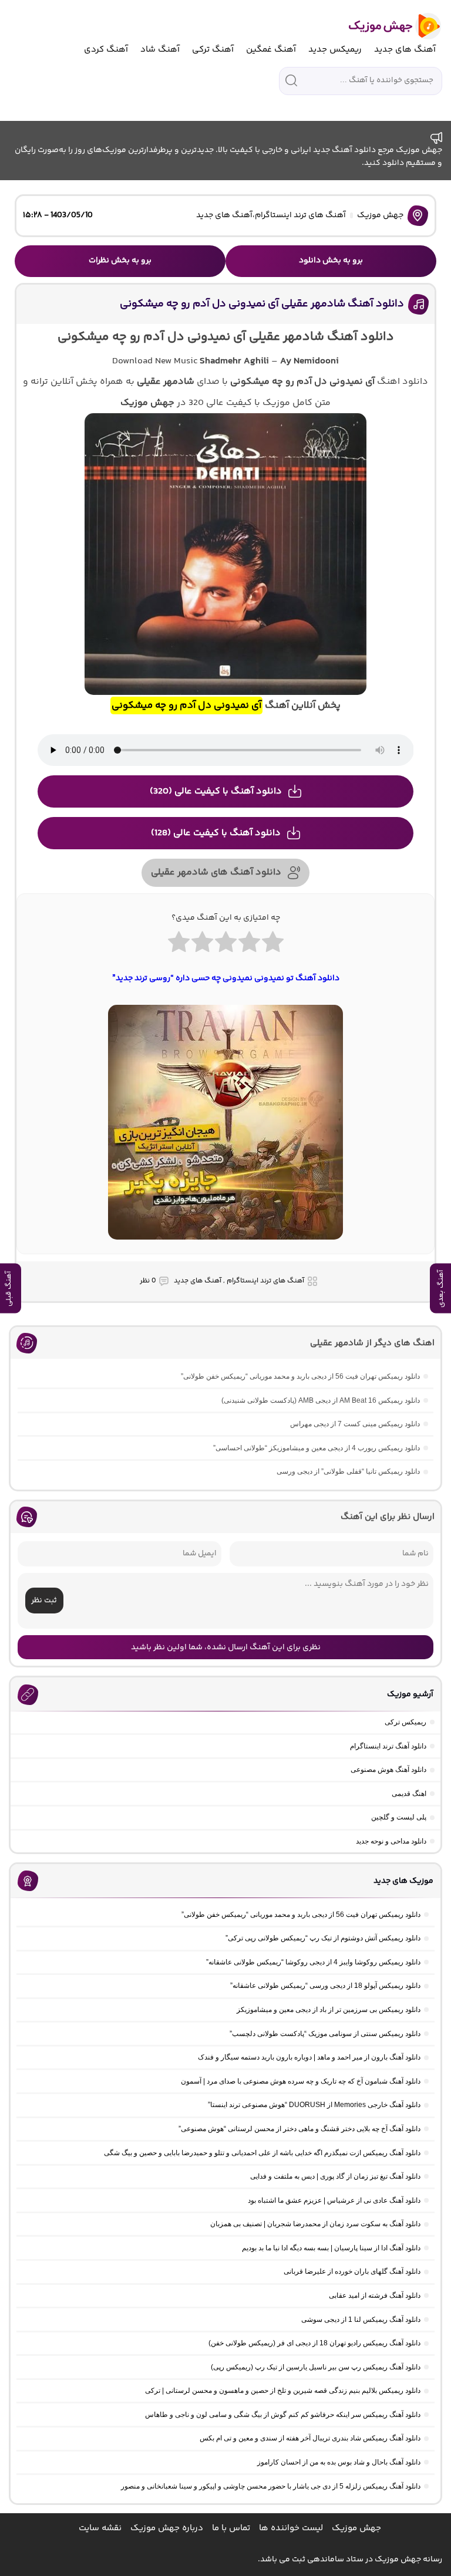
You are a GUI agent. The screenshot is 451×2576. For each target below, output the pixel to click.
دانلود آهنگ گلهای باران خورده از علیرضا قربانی (352, 2271)
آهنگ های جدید (405, 50)
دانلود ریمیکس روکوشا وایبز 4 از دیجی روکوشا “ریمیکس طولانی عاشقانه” (313, 1962)
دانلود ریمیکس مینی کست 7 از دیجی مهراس (355, 1424)
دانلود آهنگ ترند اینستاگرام (388, 1746)
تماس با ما (231, 2528)
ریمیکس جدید (335, 50)
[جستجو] (291, 80)
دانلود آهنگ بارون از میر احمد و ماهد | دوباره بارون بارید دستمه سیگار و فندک (309, 2057)
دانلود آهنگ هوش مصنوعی (388, 1770)
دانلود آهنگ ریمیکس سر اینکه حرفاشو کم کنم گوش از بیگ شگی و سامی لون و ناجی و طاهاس (283, 2415)
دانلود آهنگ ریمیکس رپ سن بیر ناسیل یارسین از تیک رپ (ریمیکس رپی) (316, 2367)
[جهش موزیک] (387, 26)
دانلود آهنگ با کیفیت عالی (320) (216, 791)
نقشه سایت (100, 2528)
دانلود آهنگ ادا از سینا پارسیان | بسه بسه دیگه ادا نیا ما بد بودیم (331, 2248)
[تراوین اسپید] (225, 1247)
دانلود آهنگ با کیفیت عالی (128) (216, 833)
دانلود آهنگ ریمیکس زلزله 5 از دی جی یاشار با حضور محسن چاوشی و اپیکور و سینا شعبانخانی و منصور (271, 2486)
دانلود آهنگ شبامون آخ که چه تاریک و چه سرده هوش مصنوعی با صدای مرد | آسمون (301, 2081)
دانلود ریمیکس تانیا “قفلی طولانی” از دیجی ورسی (348, 1471)
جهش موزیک (380, 215)
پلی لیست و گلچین (399, 1817)
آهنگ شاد (160, 50)
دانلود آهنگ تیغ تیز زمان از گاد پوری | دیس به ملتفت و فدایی (335, 2176)
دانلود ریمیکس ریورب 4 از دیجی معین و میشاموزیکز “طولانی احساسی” (317, 1448)
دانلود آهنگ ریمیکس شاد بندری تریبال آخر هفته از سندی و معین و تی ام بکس (310, 2438)
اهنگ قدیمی (409, 1794)
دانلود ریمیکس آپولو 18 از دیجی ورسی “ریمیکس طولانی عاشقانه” (325, 1986)
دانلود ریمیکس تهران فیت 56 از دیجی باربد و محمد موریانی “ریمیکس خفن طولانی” (300, 1376)
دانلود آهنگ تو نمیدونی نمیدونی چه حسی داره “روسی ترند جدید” (226, 978)
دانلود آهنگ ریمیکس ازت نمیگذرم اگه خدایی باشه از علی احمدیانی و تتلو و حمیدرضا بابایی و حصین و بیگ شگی (262, 2153)
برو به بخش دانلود (331, 261)
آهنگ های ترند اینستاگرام (300, 215)
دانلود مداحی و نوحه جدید (391, 1841)
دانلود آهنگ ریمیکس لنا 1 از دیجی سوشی (361, 2320)
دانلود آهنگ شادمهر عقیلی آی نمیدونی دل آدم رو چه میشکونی (262, 304)
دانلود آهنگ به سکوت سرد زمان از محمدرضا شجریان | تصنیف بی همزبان (315, 2224)
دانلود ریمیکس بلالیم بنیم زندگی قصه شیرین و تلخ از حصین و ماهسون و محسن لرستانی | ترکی (283, 2391)
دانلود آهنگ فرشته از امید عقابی (375, 2295)
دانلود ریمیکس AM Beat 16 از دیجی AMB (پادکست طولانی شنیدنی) (321, 1400)
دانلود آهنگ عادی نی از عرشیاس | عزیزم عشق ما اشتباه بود (334, 2200)
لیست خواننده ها (291, 2528)
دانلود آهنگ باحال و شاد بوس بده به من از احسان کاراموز (339, 2462)
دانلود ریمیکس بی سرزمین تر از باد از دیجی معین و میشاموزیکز (329, 2010)
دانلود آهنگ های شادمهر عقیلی (216, 872)
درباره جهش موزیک (167, 2528)
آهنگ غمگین (271, 50)
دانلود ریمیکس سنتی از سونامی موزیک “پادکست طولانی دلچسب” (325, 2034)
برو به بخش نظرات (120, 261)
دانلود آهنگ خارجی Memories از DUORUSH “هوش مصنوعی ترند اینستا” (314, 2105)
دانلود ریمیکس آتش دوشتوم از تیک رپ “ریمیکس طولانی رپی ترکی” (323, 1938)
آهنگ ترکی (213, 50)
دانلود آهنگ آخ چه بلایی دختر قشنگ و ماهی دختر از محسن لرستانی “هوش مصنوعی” (299, 2129)
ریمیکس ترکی (405, 1722)
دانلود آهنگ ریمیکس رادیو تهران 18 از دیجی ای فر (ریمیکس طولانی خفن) (314, 2343)
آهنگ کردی (106, 50)
